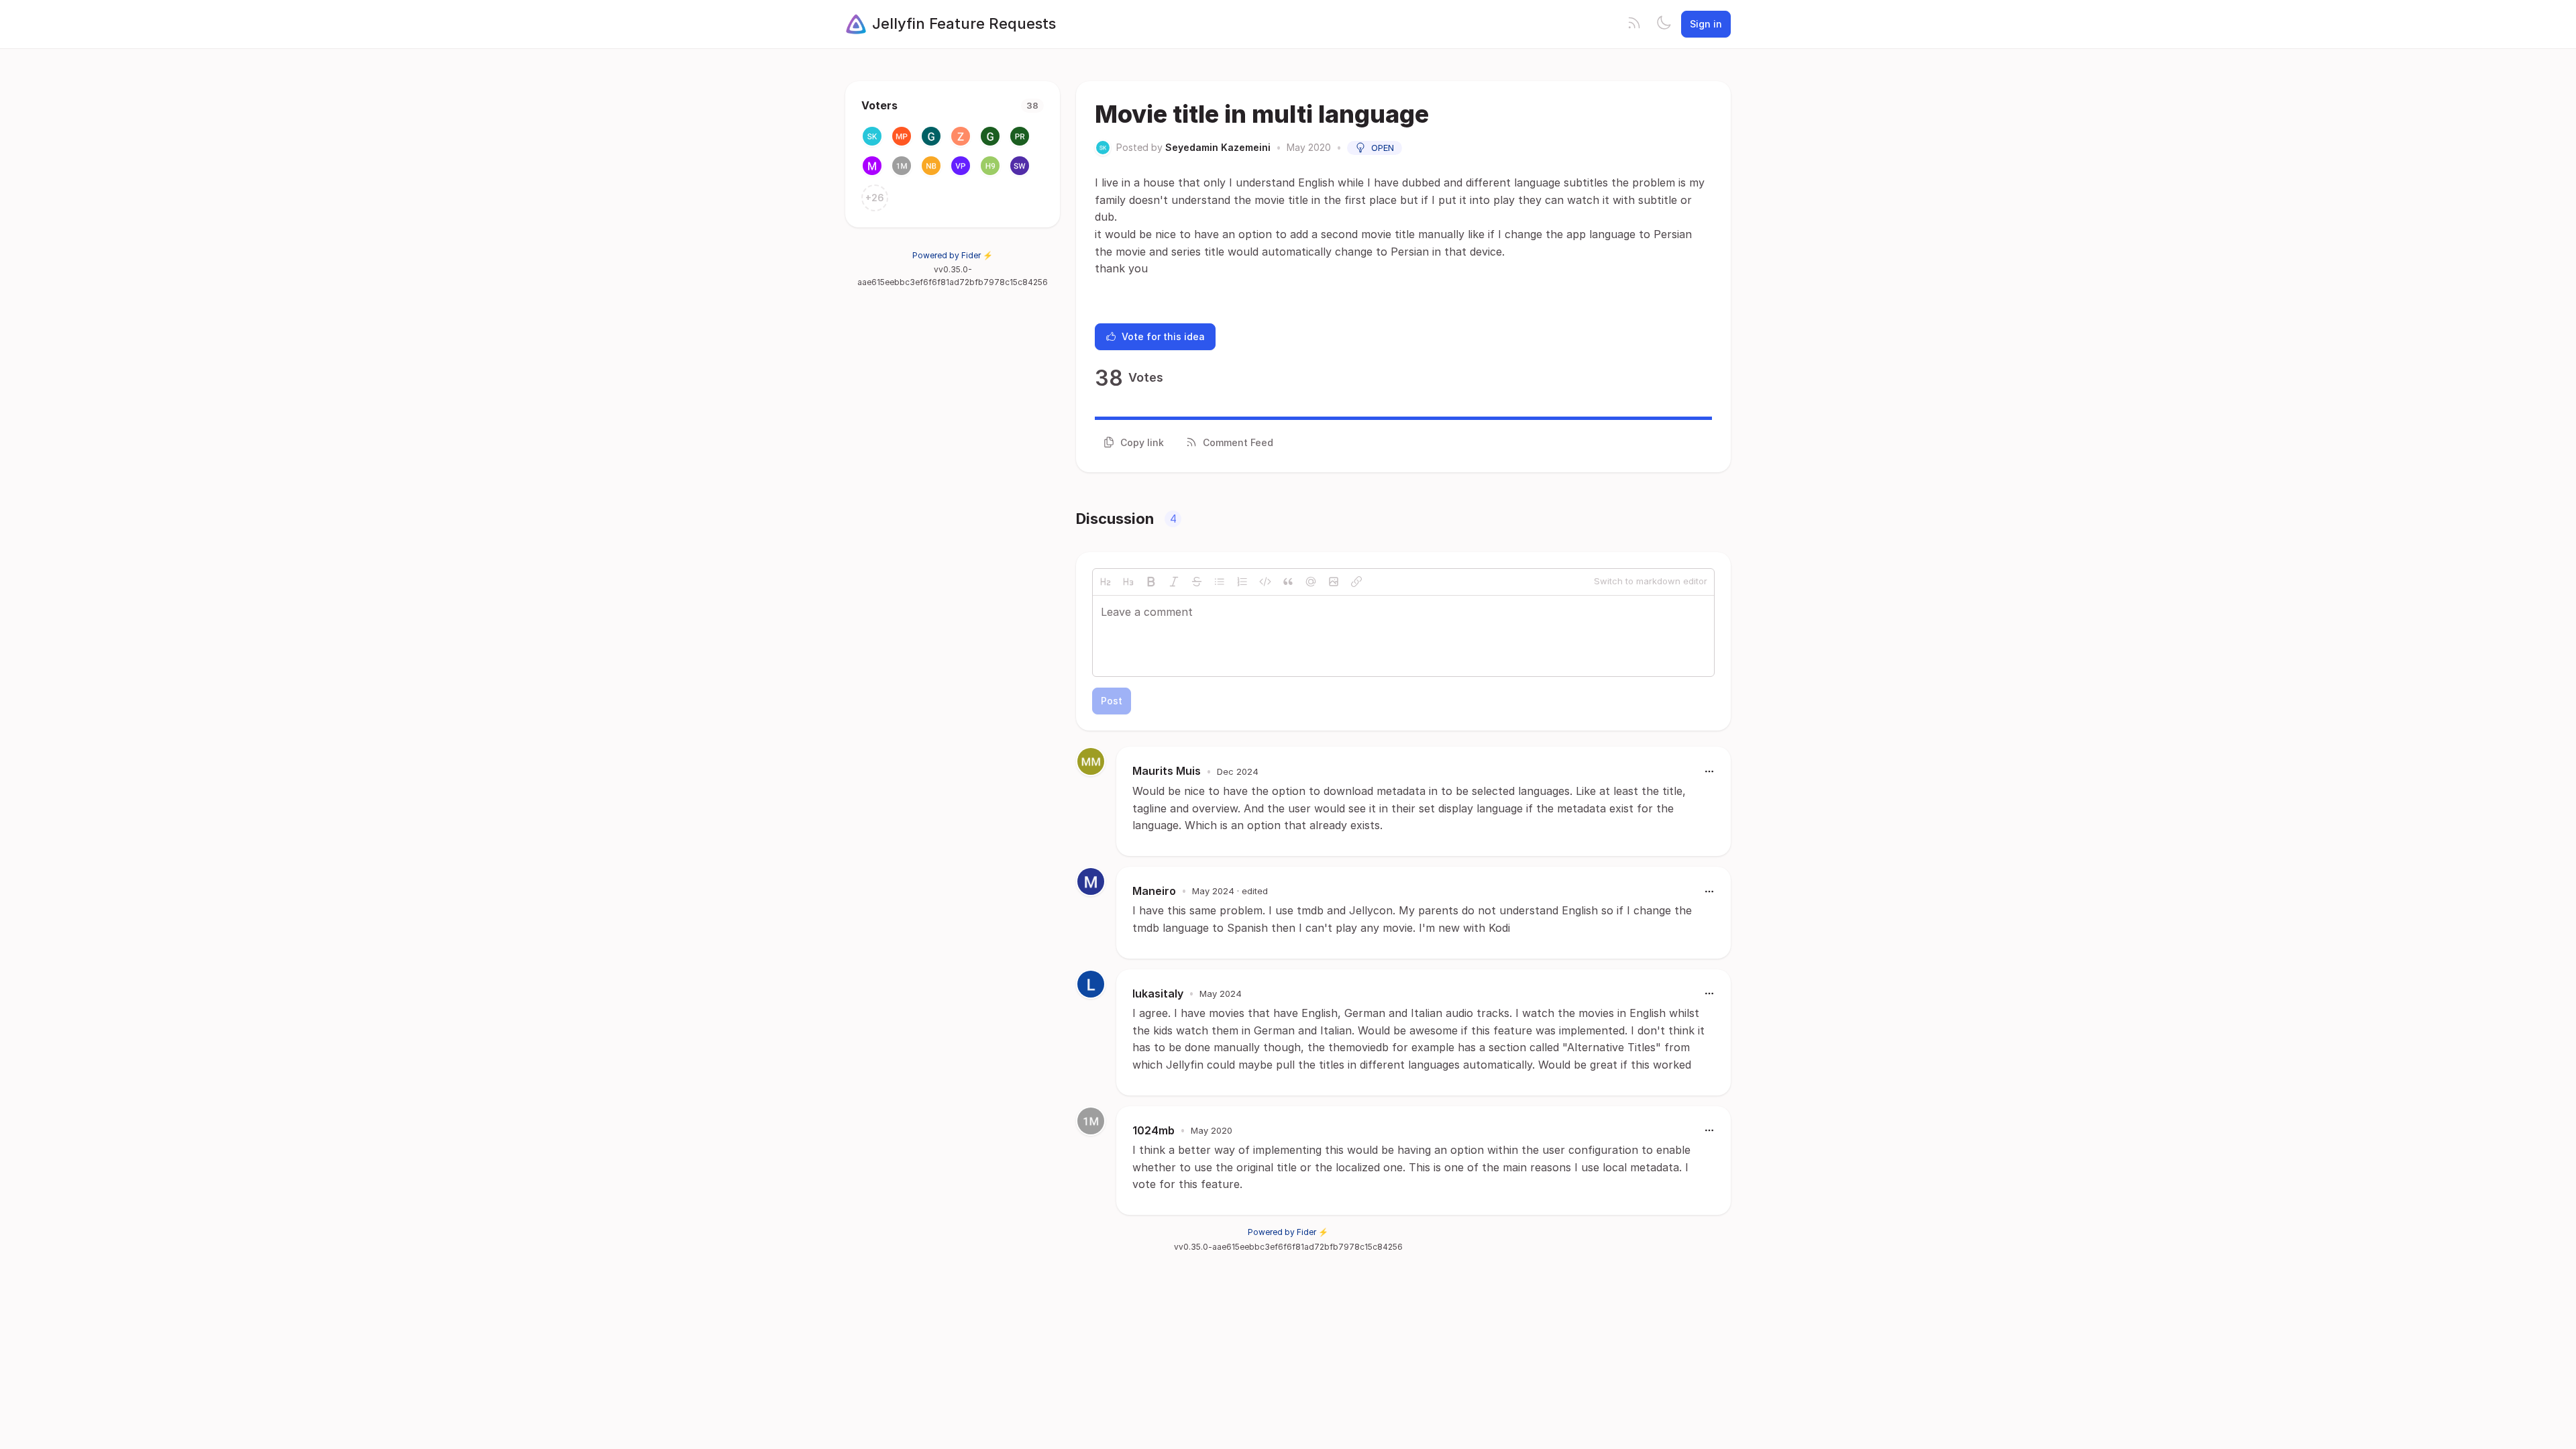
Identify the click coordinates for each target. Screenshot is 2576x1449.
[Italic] (1174, 582)
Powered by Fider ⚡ (953, 255)
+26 (875, 198)
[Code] (1265, 582)
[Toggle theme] (1664, 24)
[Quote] (1288, 582)
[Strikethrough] (1197, 582)
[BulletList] (1220, 582)
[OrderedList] (1242, 582)
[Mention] (1311, 582)
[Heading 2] (1106, 582)
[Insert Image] (1334, 582)
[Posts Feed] (1634, 24)
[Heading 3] (1128, 582)
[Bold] (1151, 582)
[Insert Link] (1356, 582)
